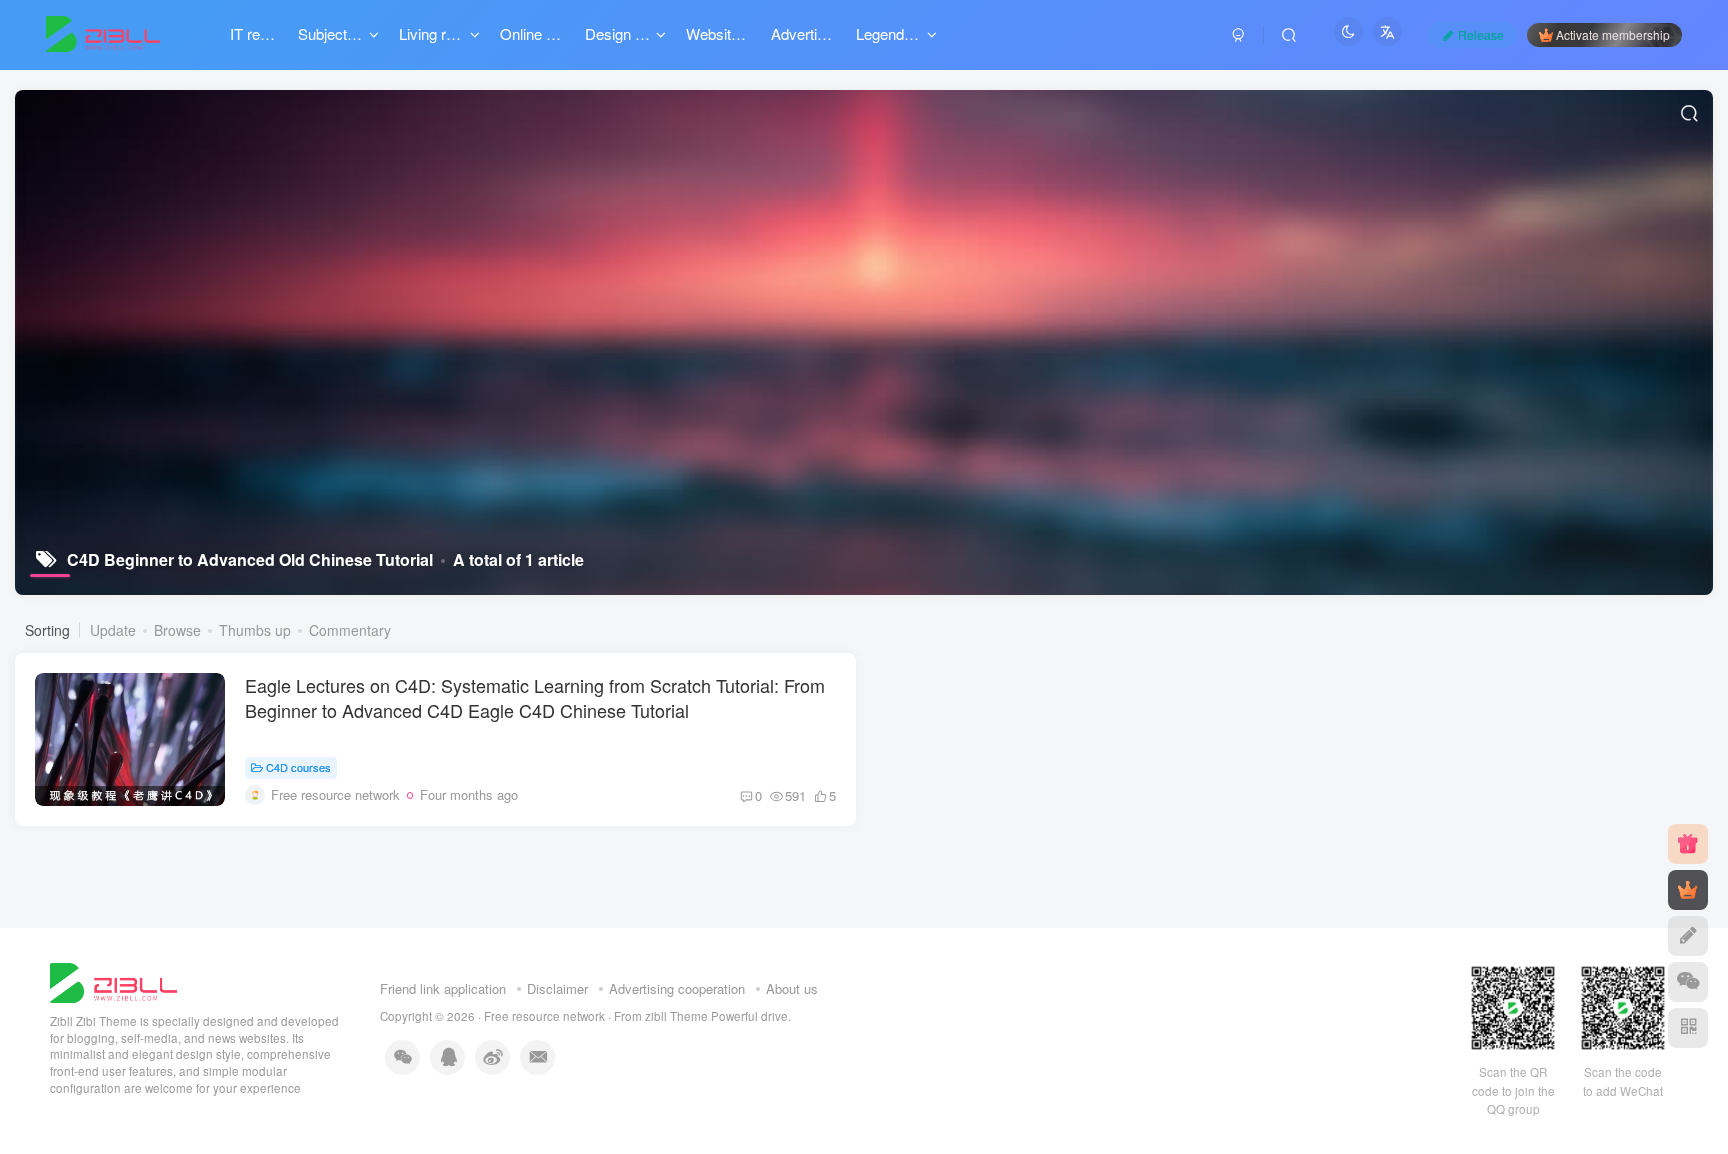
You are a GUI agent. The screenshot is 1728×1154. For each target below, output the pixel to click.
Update (113, 630)
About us (792, 988)
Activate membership (1613, 34)
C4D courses (298, 767)
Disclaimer (557, 988)
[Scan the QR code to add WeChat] (1688, 982)
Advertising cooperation (677, 988)
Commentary (350, 630)
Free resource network (544, 1016)
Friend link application (443, 988)
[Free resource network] (113, 980)
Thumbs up (255, 630)
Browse (177, 630)
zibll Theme (678, 1016)
